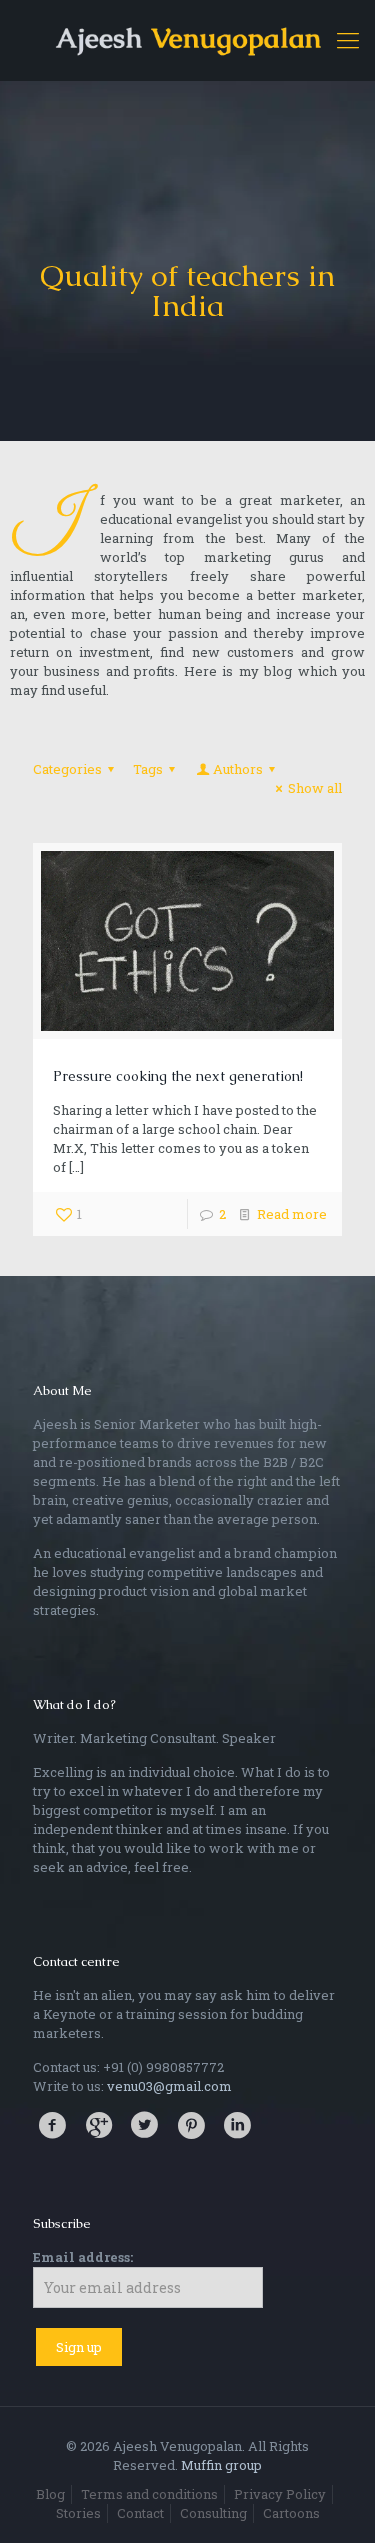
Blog (50, 2494)
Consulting (213, 2513)
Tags (148, 769)
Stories (78, 2513)
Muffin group (221, 2465)
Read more (292, 1214)
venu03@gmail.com (169, 2086)
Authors (238, 769)
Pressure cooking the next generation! (178, 1076)
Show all (315, 788)
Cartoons (291, 2513)
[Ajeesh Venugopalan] (187, 40)
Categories (67, 769)
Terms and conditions (149, 2494)
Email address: (83, 2257)
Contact (140, 2513)
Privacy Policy (280, 2494)
